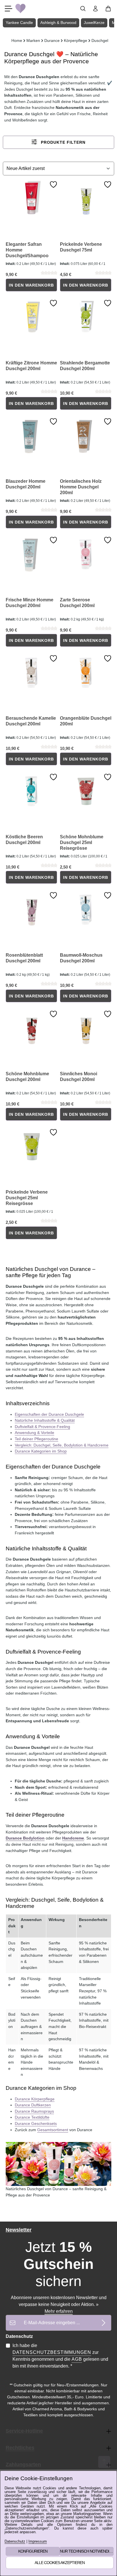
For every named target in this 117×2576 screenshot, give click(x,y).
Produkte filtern (62, 142)
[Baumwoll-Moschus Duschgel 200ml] (86, 909)
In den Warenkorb (31, 285)
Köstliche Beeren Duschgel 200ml (24, 840)
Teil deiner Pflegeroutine (36, 1439)
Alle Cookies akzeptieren (60, 2563)
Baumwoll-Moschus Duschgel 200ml (81, 958)
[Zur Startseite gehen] (20, 9)
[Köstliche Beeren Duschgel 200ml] (31, 791)
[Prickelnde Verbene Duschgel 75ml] (86, 198)
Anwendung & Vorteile (35, 1433)
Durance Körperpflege (35, 2099)
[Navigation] (9, 9)
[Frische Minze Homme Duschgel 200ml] (31, 554)
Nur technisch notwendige (87, 2551)
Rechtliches (20, 2448)
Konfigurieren (33, 2551)
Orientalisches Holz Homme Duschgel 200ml (81, 487)
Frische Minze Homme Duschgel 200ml (30, 603)
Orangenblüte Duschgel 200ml (86, 721)
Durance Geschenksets (36, 2123)
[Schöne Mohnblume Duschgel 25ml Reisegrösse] (86, 791)
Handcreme (73, 1838)
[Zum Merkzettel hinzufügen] (53, 184)
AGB (77, 2359)
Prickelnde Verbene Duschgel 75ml (81, 247)
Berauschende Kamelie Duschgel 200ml (31, 721)
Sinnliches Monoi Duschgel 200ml (79, 1077)
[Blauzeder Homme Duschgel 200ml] (31, 435)
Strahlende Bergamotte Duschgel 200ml (85, 366)
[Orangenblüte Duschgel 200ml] (86, 672)
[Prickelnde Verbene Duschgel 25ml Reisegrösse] (31, 1146)
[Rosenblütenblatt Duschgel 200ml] (31, 909)
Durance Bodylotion (25, 1838)
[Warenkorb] (108, 9)
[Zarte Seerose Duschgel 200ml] (86, 554)
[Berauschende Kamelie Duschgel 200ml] (31, 672)
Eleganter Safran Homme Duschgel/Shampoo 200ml (27, 250)
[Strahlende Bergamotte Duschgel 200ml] (86, 317)
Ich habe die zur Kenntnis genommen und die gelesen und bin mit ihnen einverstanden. (60, 2356)
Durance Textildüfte (32, 2117)
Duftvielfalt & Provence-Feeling (42, 1427)
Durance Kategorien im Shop (41, 1451)
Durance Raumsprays (34, 2111)
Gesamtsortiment (53, 2130)
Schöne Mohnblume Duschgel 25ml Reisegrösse (82, 842)
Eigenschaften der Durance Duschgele (49, 1414)
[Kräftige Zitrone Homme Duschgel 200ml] (31, 317)
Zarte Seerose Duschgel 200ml (77, 603)
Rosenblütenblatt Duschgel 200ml (24, 958)
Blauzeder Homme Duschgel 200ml (26, 484)
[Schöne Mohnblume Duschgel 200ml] (31, 1028)
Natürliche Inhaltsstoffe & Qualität (45, 1420)
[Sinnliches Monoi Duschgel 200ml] (86, 1028)
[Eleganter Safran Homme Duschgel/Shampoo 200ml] (31, 198)
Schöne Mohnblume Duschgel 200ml (27, 1077)
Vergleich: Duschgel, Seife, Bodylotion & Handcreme (62, 1445)
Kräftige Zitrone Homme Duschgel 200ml (31, 366)
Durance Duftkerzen (33, 2105)
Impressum (38, 2542)
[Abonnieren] (104, 2323)
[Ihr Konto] (95, 9)
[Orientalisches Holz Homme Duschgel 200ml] (86, 435)
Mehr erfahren (59, 2311)
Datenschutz (15, 2542)
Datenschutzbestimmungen (52, 2352)
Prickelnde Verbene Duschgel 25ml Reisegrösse (27, 1198)
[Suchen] (83, 9)
